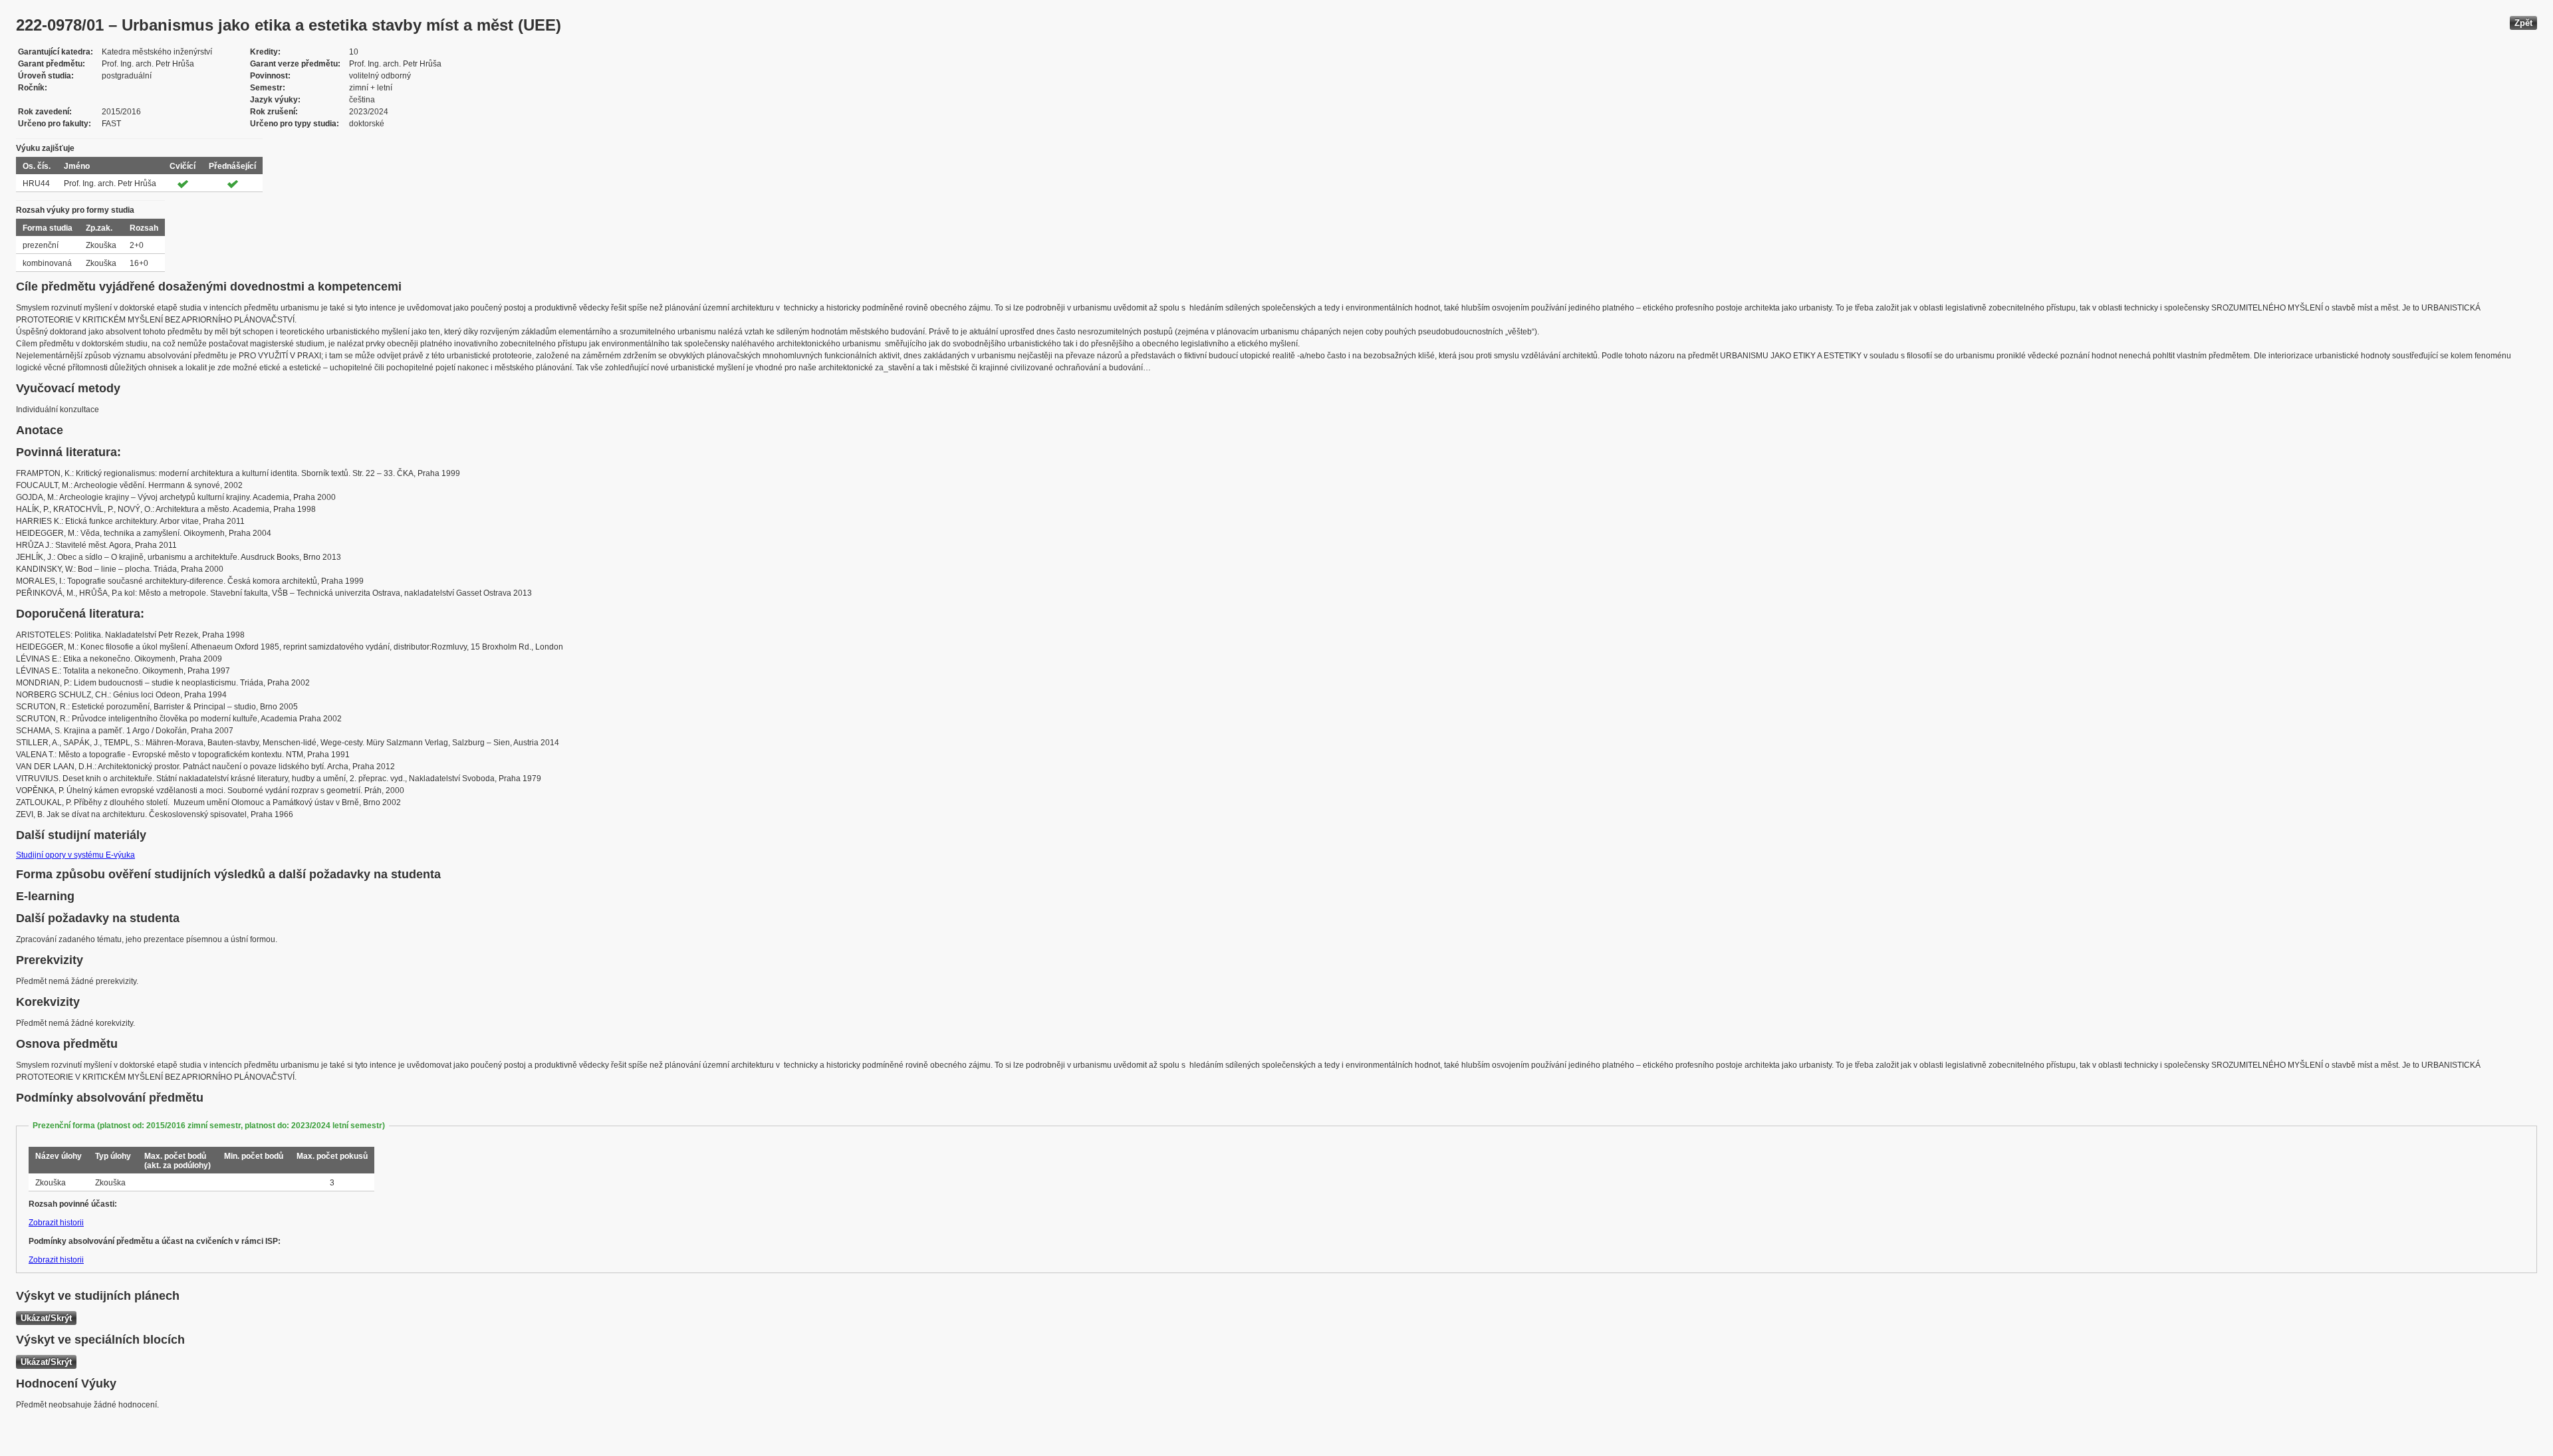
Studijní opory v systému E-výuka (75, 855)
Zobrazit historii (56, 1223)
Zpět (2523, 23)
